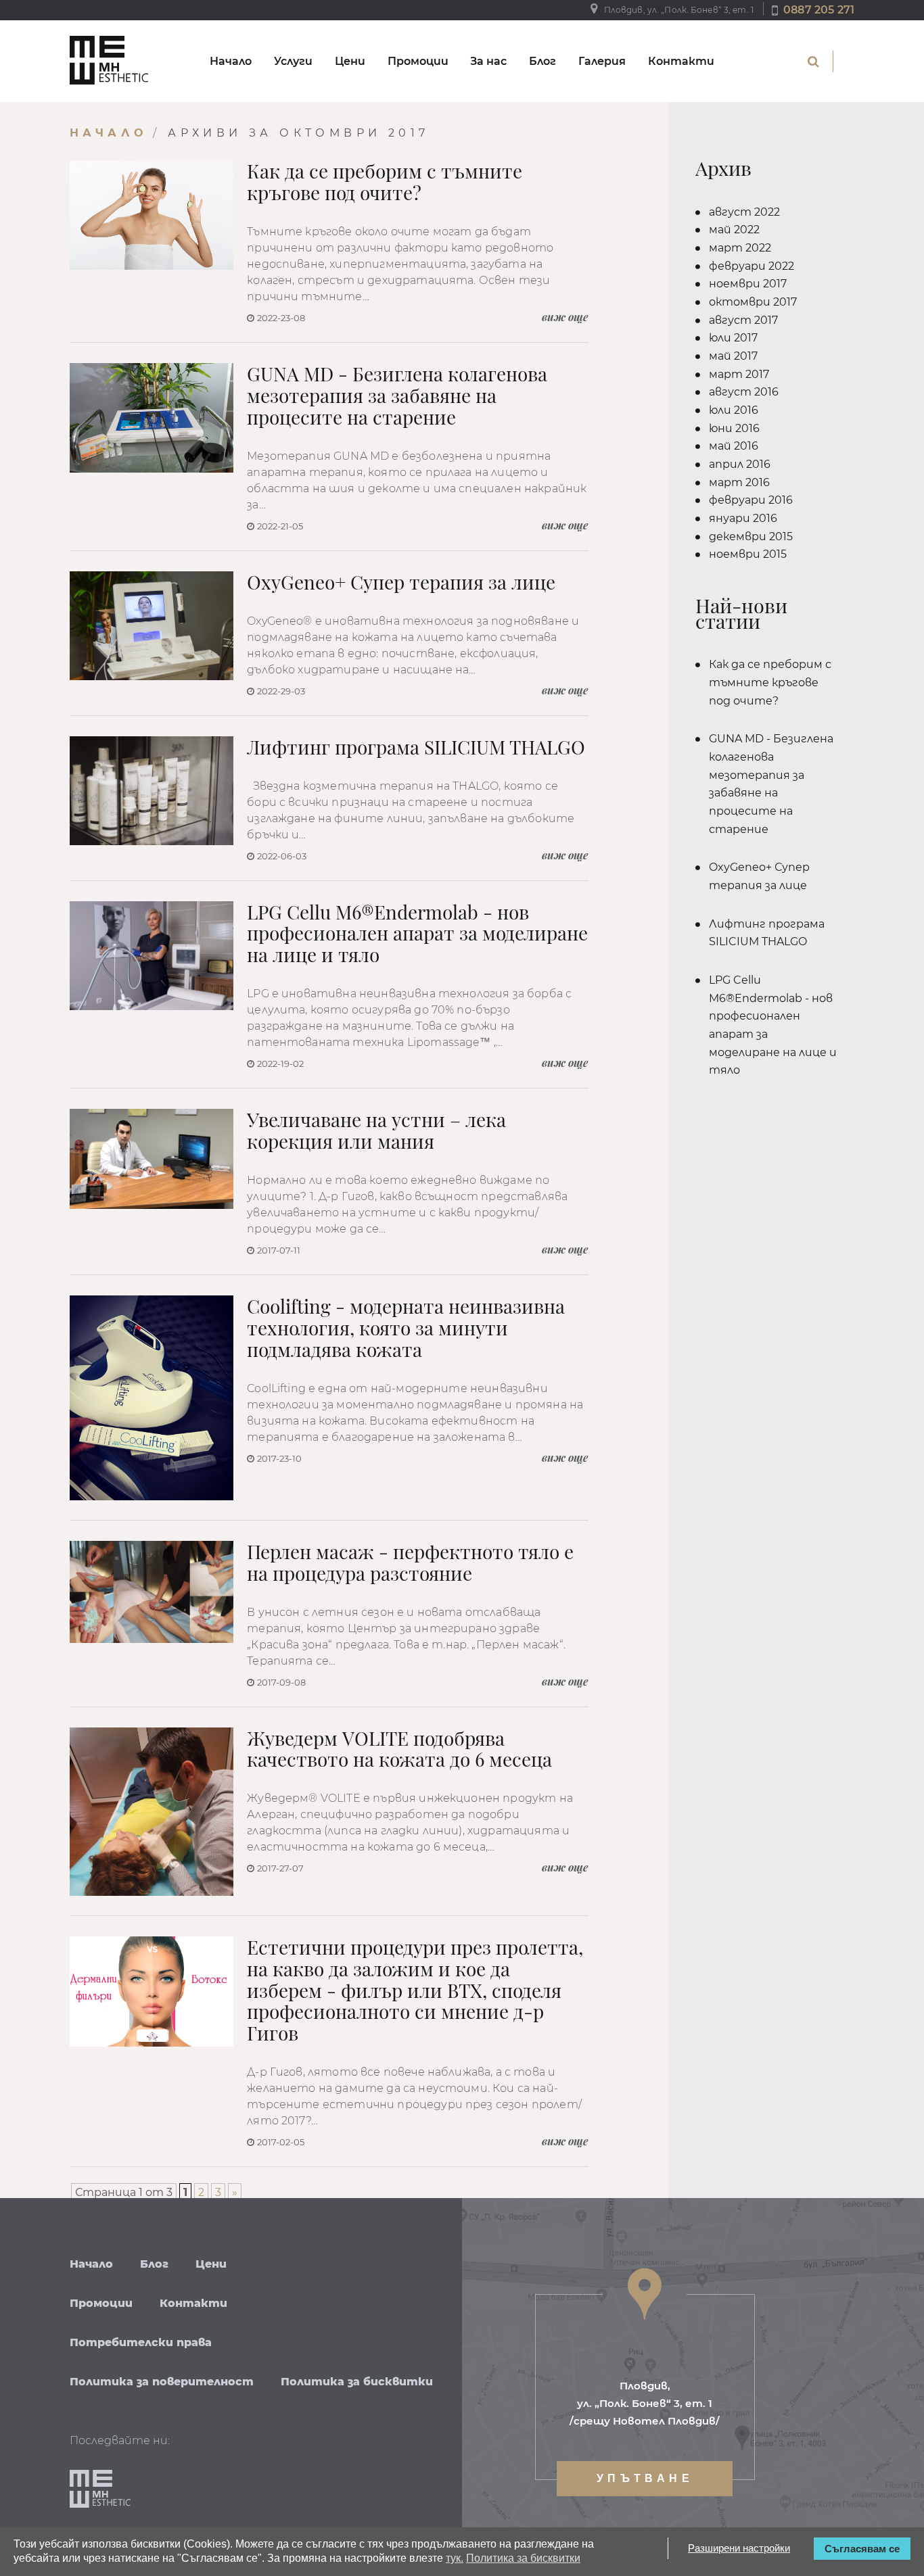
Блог (542, 61)
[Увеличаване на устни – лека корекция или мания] (152, 1159)
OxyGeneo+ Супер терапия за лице (401, 582)
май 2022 (734, 230)
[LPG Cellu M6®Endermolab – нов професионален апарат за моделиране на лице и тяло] (152, 956)
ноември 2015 (748, 554)
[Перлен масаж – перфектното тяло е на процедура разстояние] (152, 1592)
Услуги (293, 61)
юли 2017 (733, 338)
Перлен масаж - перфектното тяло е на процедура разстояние (410, 1563)
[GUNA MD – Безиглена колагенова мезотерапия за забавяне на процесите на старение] (152, 418)
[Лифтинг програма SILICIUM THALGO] (152, 791)
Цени (350, 61)
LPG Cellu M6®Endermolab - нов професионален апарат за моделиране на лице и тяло (417, 934)
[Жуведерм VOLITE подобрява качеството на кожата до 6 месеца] (152, 1812)
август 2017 (743, 320)
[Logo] (100, 2490)
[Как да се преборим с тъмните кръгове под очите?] (152, 215)
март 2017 (739, 374)
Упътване (645, 2478)
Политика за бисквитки (357, 2382)
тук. (455, 2558)
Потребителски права (141, 2342)
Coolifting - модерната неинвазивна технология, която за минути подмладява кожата (406, 1328)
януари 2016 (743, 518)
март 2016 (739, 482)
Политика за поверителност (162, 2382)
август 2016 (744, 392)
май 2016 (734, 446)
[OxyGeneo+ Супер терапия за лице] (152, 626)
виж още (565, 317)
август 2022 (744, 212)
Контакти (681, 61)
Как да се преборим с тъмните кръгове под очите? (385, 182)
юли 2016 (734, 410)
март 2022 (740, 248)
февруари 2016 (751, 500)
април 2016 (740, 464)
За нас (488, 61)
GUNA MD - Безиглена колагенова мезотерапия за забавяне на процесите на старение (397, 396)
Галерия (602, 61)
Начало (231, 61)
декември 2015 (751, 536)
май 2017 (733, 356)
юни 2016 (734, 428)
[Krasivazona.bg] (109, 61)
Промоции (418, 61)
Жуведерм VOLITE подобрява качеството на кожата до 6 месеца (399, 1749)
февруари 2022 (752, 266)
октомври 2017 (753, 302)
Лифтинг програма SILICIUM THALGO (416, 747)
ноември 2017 (748, 284)
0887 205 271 (819, 10)
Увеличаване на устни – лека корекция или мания (376, 1130)
